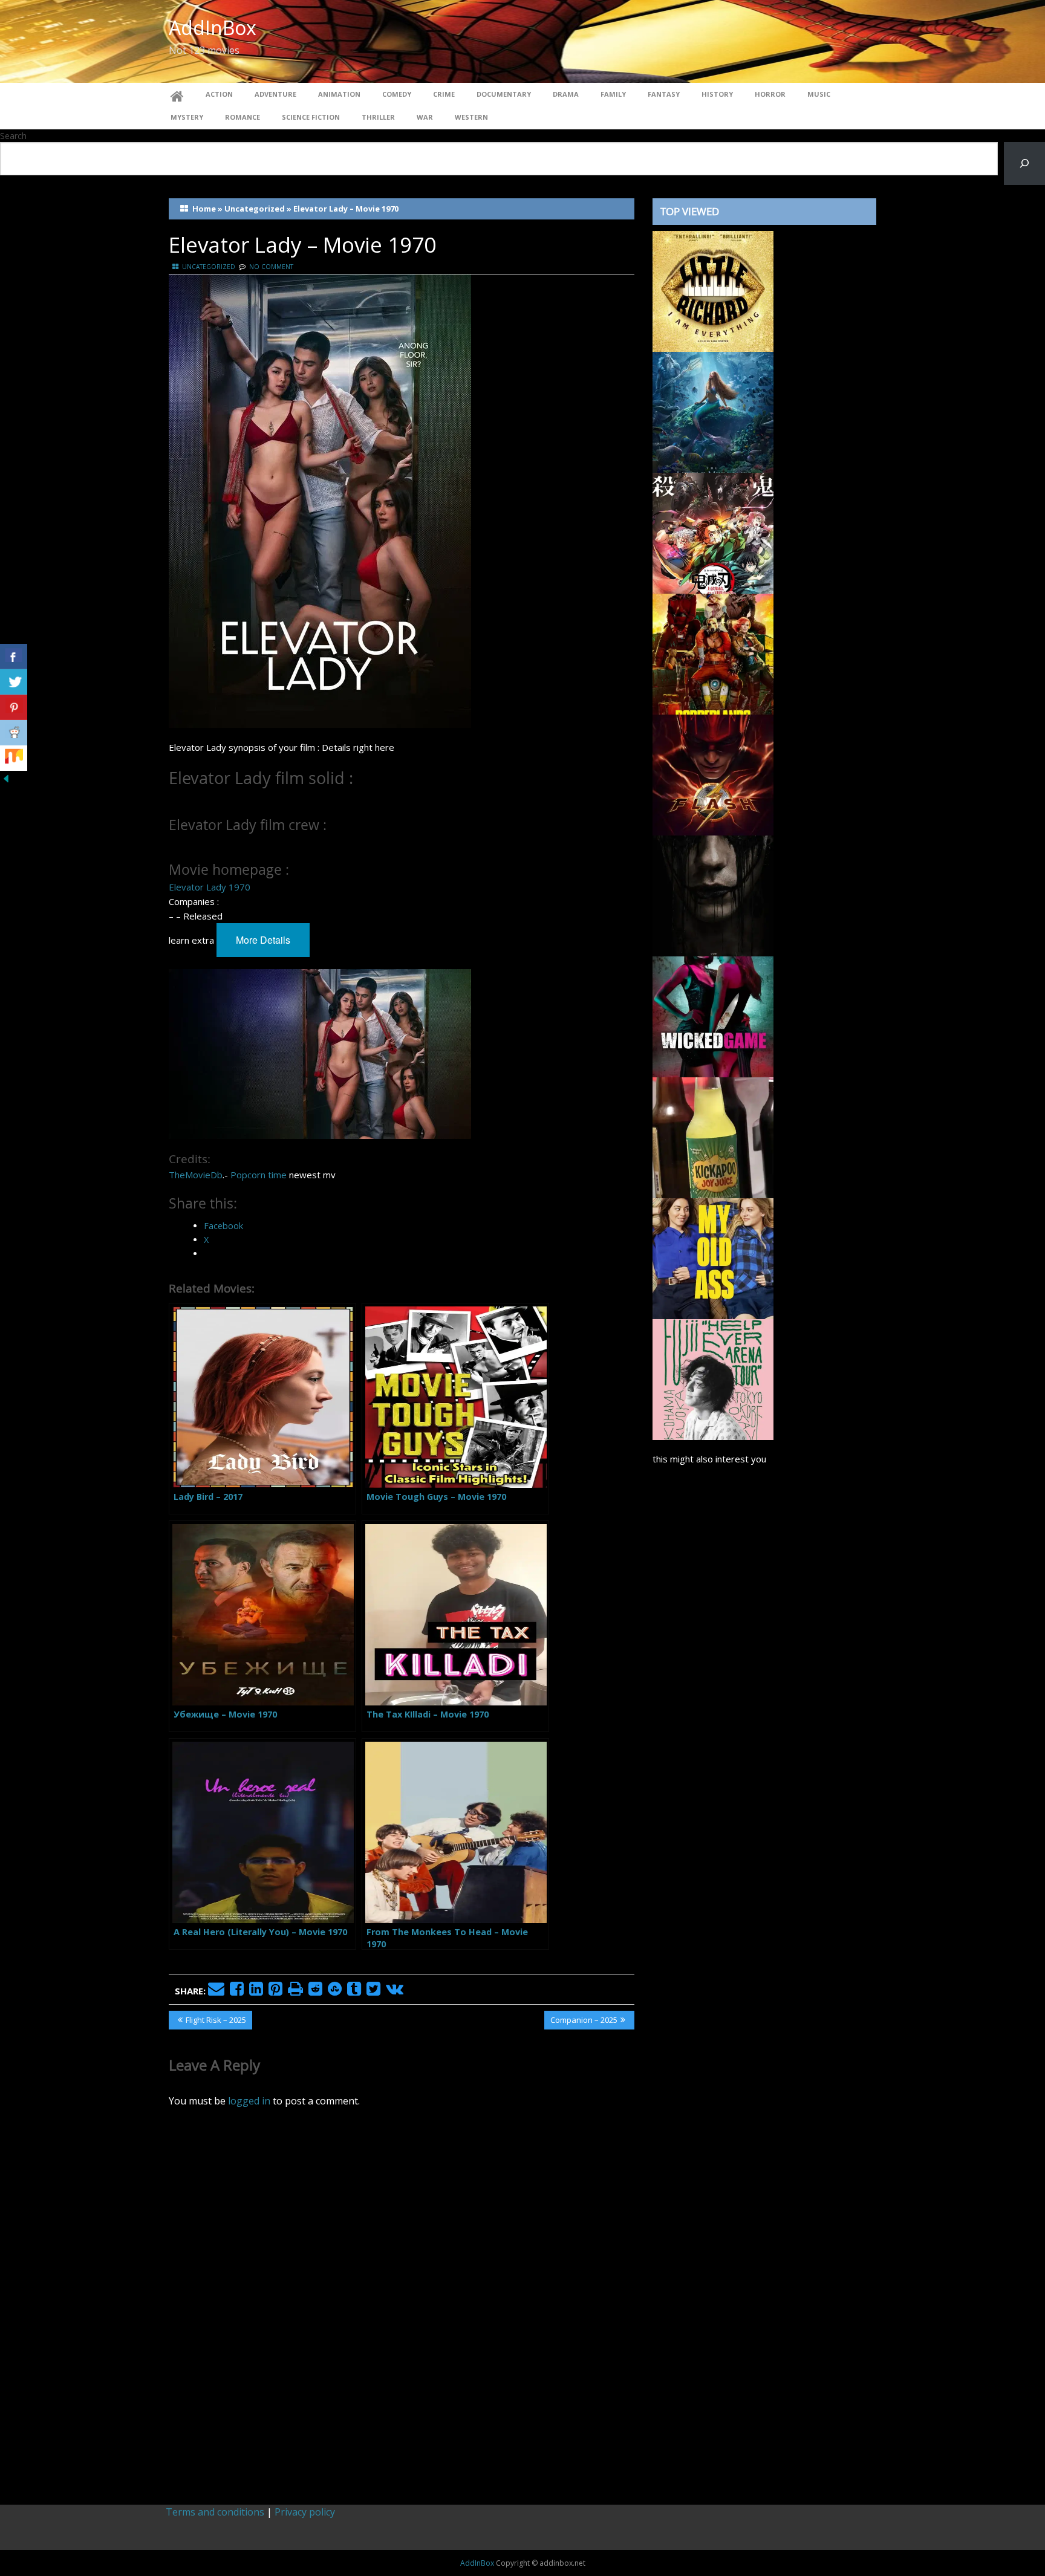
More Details (263, 940)
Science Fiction (311, 117)
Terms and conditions (215, 2512)
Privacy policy (305, 2512)
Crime (444, 94)
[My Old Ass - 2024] (713, 1257)
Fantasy (664, 94)
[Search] (1024, 164)
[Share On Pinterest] (14, 707)
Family (613, 94)
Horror (770, 94)
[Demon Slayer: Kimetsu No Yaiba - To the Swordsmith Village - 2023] (713, 532)
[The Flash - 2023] (713, 774)
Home (204, 209)
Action (219, 94)
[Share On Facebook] (14, 657)
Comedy (397, 94)
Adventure (275, 94)
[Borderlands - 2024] (713, 653)
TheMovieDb (196, 1175)
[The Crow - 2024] (713, 895)
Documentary (504, 94)
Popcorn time (259, 1175)
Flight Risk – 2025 (216, 2022)
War (425, 117)
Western (471, 117)
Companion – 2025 (584, 2022)
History (717, 94)
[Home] (177, 94)
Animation (339, 94)
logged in (249, 2101)
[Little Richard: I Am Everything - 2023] (713, 290)
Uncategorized (255, 209)
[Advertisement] (764, 1979)
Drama (566, 94)
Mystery (187, 117)
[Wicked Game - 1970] (713, 1016)
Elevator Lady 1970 (210, 887)
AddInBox (213, 28)
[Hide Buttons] (6, 777)
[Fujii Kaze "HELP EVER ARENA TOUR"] (713, 1378)
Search (13, 136)
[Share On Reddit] (14, 733)
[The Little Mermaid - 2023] (713, 411)
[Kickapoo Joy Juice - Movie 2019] (713, 1137)
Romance (243, 117)
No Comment (271, 267)
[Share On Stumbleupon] (14, 758)
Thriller (378, 117)
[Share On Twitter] (14, 682)
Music (819, 94)
